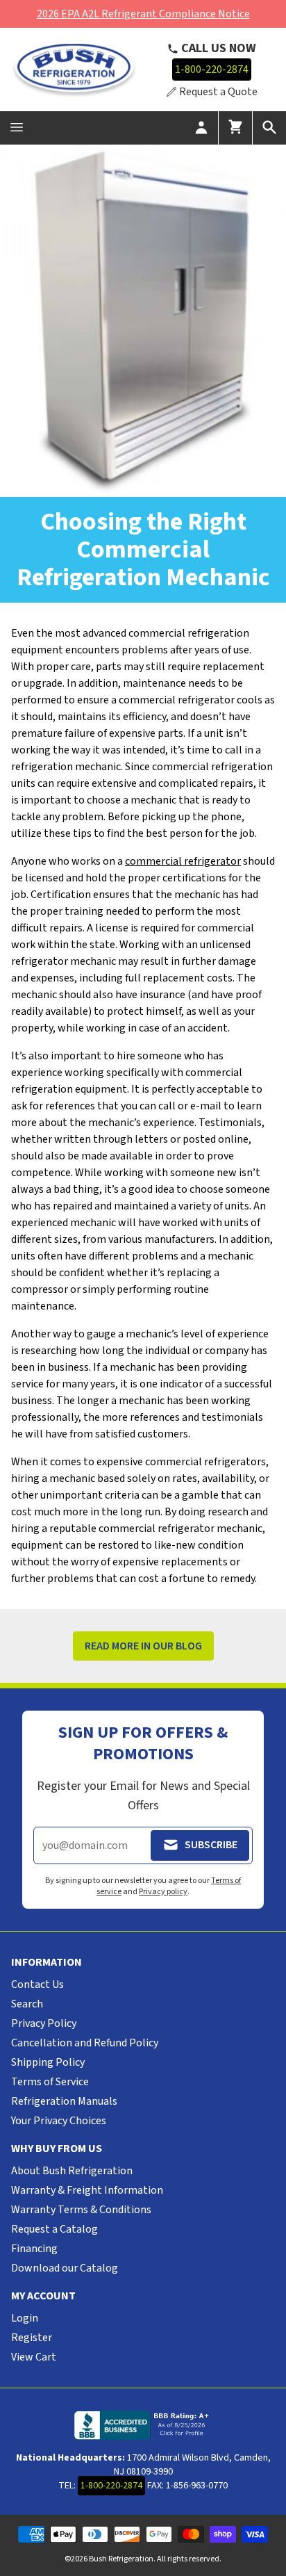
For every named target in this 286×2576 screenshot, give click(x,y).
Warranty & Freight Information (87, 2190)
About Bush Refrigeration (72, 2171)
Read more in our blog (143, 1646)
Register (32, 2338)
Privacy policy (163, 1892)
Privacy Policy (44, 2023)
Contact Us (37, 1984)
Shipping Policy (48, 2062)
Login (25, 2318)
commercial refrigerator (183, 861)
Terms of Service (50, 2082)
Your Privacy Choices (59, 2121)
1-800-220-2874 (212, 70)
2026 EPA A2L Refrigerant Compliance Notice (143, 14)
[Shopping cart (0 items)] (235, 128)
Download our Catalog (65, 2268)
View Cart (34, 2357)
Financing (34, 2249)
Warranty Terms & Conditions (81, 2210)
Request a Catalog (54, 2229)
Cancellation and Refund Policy (85, 2043)
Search (27, 2004)
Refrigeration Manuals (64, 2101)
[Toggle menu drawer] (17, 128)
